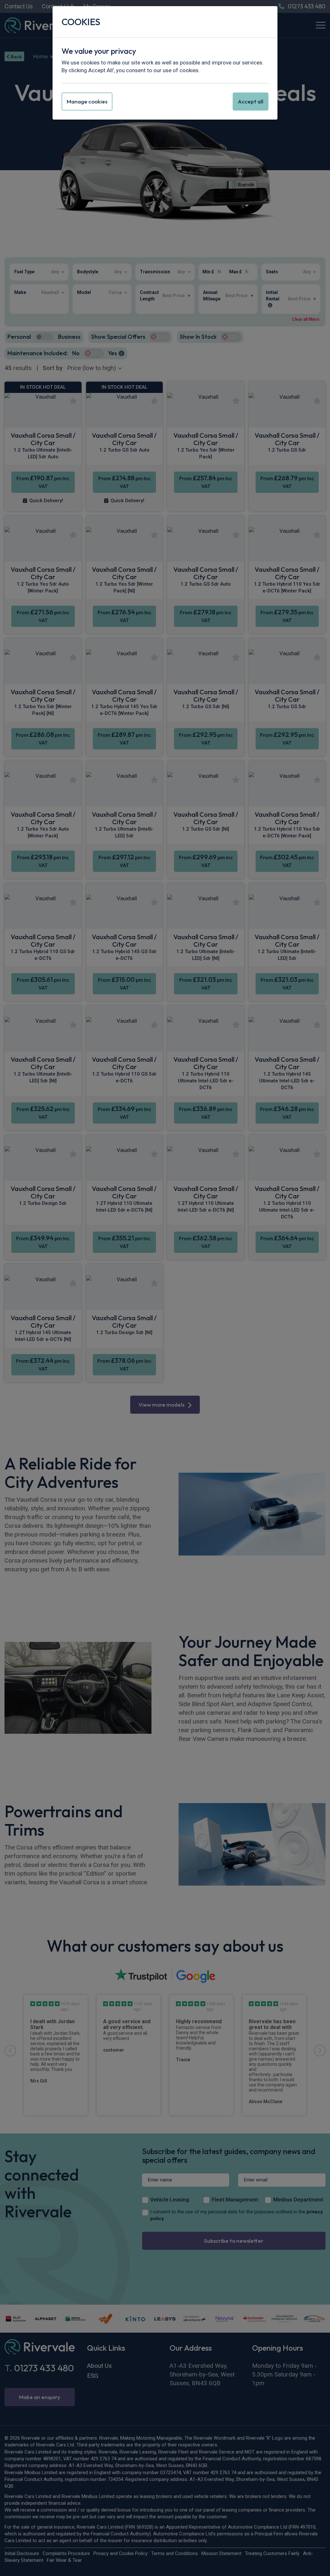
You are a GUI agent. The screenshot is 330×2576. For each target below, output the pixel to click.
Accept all (251, 101)
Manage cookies (87, 101)
